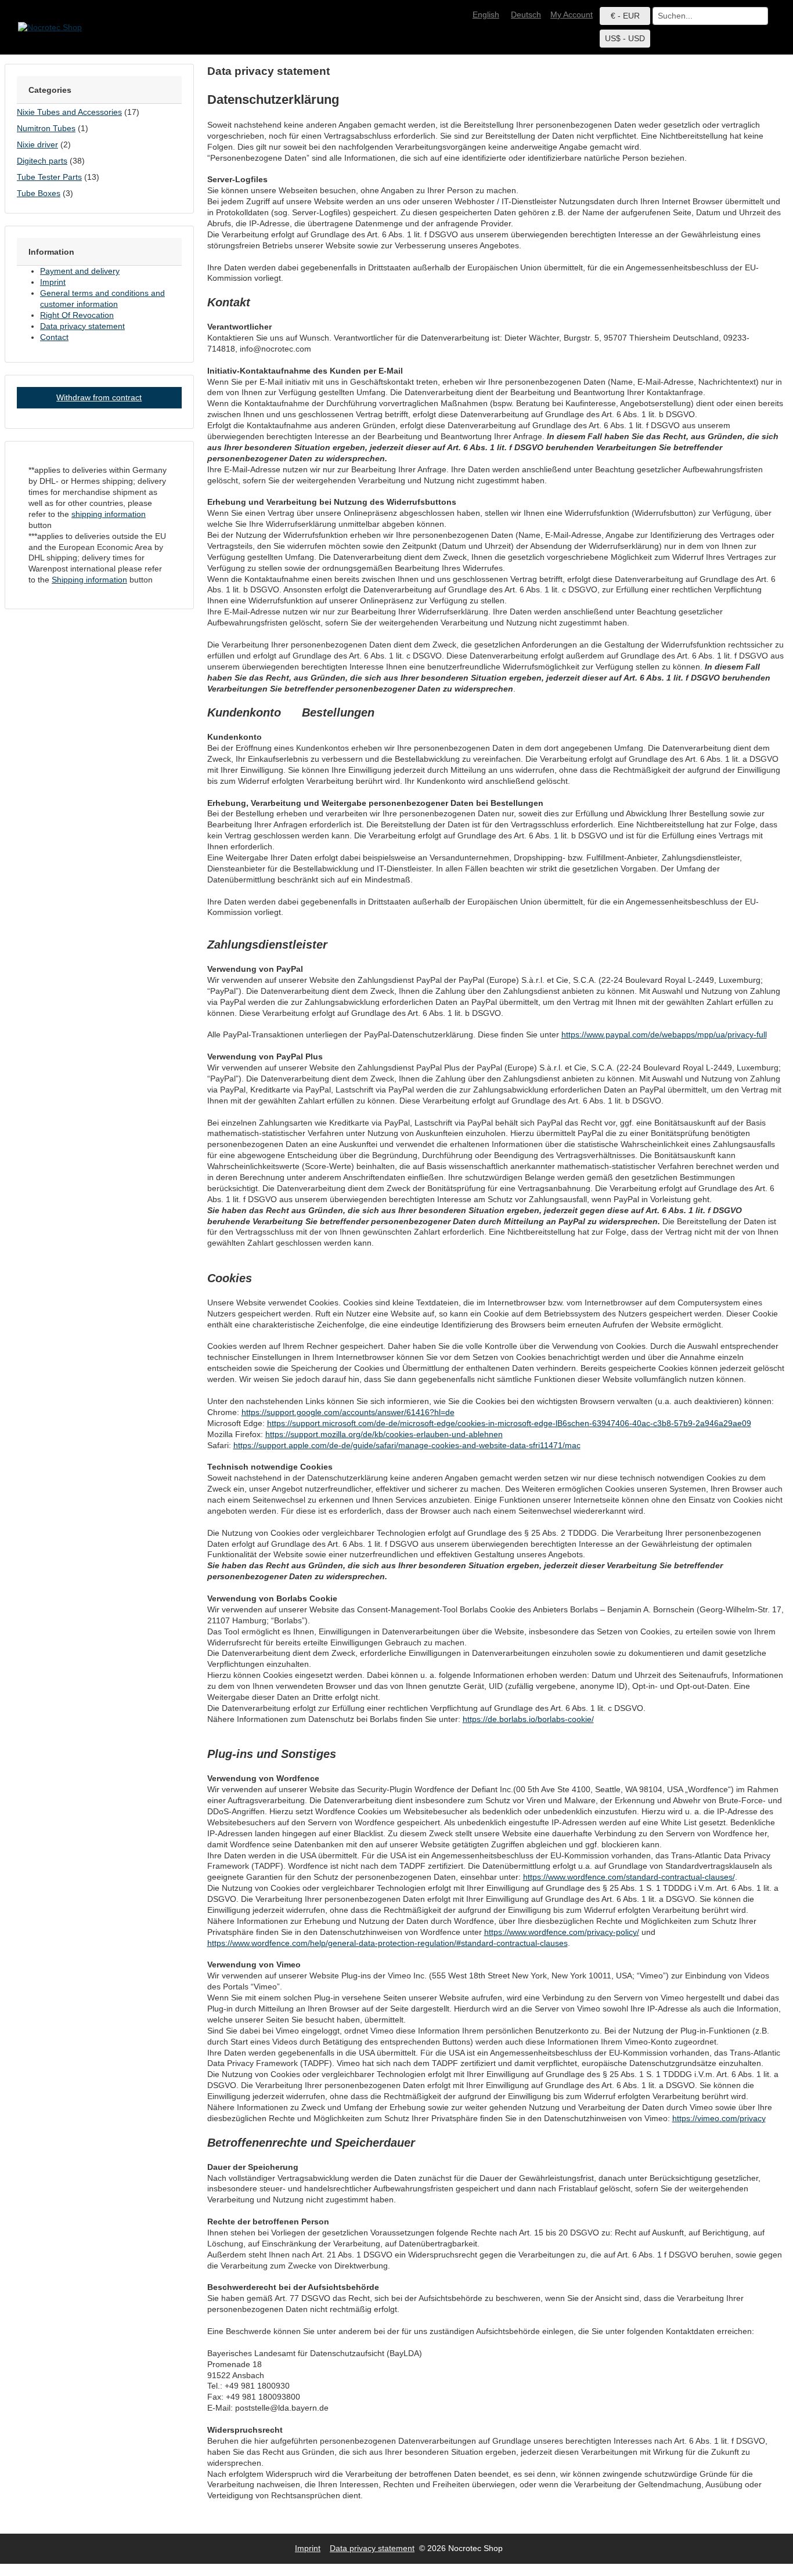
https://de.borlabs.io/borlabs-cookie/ (528, 1719)
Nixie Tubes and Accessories (69, 112)
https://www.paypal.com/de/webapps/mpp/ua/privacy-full (664, 1034)
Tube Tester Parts (49, 177)
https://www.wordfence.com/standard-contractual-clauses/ (629, 1877)
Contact (54, 337)
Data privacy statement (82, 326)
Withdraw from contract (99, 397)
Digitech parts (42, 161)
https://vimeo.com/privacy (719, 2118)
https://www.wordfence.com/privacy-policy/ (562, 1932)
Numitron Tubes (46, 128)
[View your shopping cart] (776, 15)
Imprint (53, 282)
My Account (572, 15)
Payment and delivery (80, 271)
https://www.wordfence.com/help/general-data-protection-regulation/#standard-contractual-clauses (388, 1943)
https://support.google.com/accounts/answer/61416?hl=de (348, 1412)
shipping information (109, 514)
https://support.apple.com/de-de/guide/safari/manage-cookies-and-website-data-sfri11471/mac (407, 1445)
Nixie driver (37, 144)
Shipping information (89, 580)
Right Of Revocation (77, 315)
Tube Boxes (39, 193)
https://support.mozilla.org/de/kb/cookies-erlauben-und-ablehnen (384, 1434)
